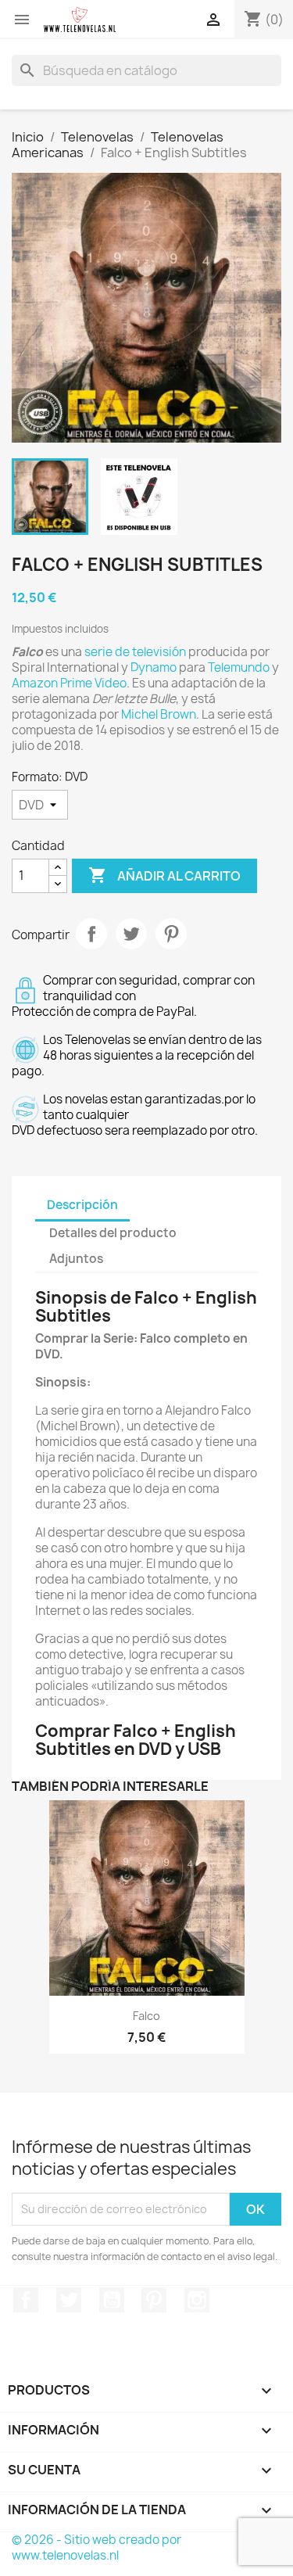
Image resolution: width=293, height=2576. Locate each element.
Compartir (91, 934)
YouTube (112, 2300)
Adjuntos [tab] (76, 1259)
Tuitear (131, 934)
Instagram (197, 2300)
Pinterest (171, 934)
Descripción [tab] (82, 1205)
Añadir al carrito (164, 875)
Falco (146, 2016)
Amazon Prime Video (69, 683)
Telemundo (239, 667)
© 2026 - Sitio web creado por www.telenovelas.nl (96, 2547)
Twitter (69, 2300)
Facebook (26, 2300)
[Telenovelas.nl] (80, 20)
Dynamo (154, 667)
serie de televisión (135, 652)
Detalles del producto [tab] (113, 1233)
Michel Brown (159, 714)
